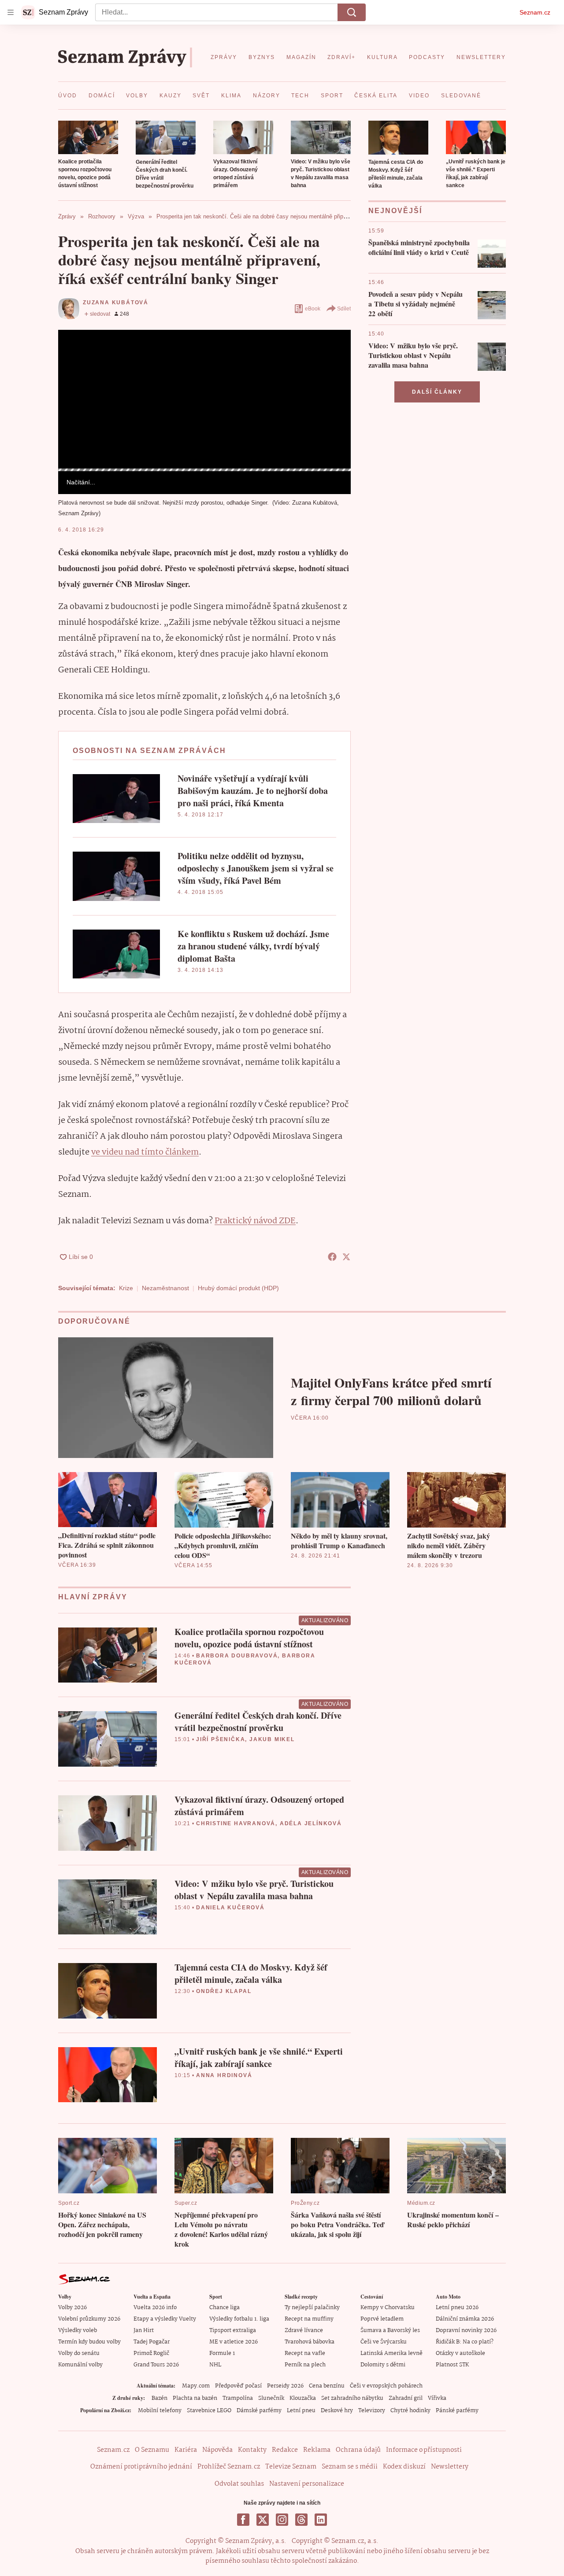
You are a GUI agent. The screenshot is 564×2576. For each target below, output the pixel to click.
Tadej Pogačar (152, 2342)
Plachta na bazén (195, 2398)
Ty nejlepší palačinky (312, 2308)
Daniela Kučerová (230, 1908)
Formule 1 (222, 2353)
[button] (88, 137)
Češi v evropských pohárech (386, 2386)
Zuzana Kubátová (116, 303)
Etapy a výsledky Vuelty (165, 2319)
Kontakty (252, 2450)
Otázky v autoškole (460, 2353)
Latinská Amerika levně (391, 2353)
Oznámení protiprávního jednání (141, 2467)
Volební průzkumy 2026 (89, 2319)
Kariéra (186, 2450)
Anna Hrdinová (224, 2075)
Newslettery (450, 2467)
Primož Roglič (151, 2353)
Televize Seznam (291, 2467)
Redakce (285, 2450)
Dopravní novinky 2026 (466, 2331)
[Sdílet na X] (346, 1257)
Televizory (372, 2411)
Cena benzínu (327, 2386)
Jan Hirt (144, 2331)
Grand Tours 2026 (156, 2365)
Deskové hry (337, 2411)
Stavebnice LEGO (209, 2411)
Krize (126, 1288)
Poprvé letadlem (382, 2319)
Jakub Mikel (272, 1739)
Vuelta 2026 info (155, 2308)
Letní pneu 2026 (457, 2308)
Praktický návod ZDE (255, 1221)
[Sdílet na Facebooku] (332, 1257)
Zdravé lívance (304, 2331)
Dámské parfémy (259, 2411)
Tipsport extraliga (233, 2331)
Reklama (317, 2450)
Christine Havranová (236, 1823)
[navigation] (11, 12)
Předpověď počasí (238, 2386)
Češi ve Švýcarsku (384, 2342)
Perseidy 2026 (285, 2386)
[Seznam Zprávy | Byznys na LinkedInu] (321, 2520)
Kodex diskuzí (404, 2467)
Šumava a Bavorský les (390, 2331)
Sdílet (344, 309)
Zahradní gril (406, 2398)
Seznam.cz (535, 12)
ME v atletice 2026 (234, 2342)
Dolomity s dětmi (383, 2365)
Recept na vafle (305, 2353)
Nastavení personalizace (307, 2484)
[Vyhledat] (352, 12)
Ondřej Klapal (224, 1991)
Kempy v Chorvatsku (388, 2308)
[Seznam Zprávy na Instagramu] (282, 2520)
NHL (215, 2365)
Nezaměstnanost (165, 1288)
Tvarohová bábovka (310, 2342)
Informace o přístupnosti (424, 2450)
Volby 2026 (72, 2308)
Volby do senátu (79, 2353)
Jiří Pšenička (221, 1739)
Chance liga (224, 2308)
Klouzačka (303, 2398)
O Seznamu (152, 2450)
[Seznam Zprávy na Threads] (301, 2520)
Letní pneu (301, 2411)
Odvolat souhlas (239, 2484)
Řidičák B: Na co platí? (465, 2342)
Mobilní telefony (160, 2411)
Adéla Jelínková (311, 1823)
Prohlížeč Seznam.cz (229, 2467)
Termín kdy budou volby (89, 2342)
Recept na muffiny (309, 2319)
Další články (437, 392)
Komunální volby (80, 2365)
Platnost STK (452, 2365)
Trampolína (238, 2398)
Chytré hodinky (410, 2411)
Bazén (160, 2398)
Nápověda (217, 2450)
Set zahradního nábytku (352, 2398)
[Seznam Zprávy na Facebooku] (243, 2520)
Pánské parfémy (457, 2411)
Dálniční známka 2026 (465, 2319)
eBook (313, 309)
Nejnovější (395, 211)
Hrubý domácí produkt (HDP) (238, 1288)
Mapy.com (196, 2386)
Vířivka (437, 2398)
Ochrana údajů (358, 2450)
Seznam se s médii (350, 2467)
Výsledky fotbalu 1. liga (239, 2319)
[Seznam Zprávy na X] (263, 2520)
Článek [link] (75, 354)
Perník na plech (305, 2365)
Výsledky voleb (78, 2331)
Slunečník (271, 2398)
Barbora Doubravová (237, 1656)
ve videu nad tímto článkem (145, 1152)
